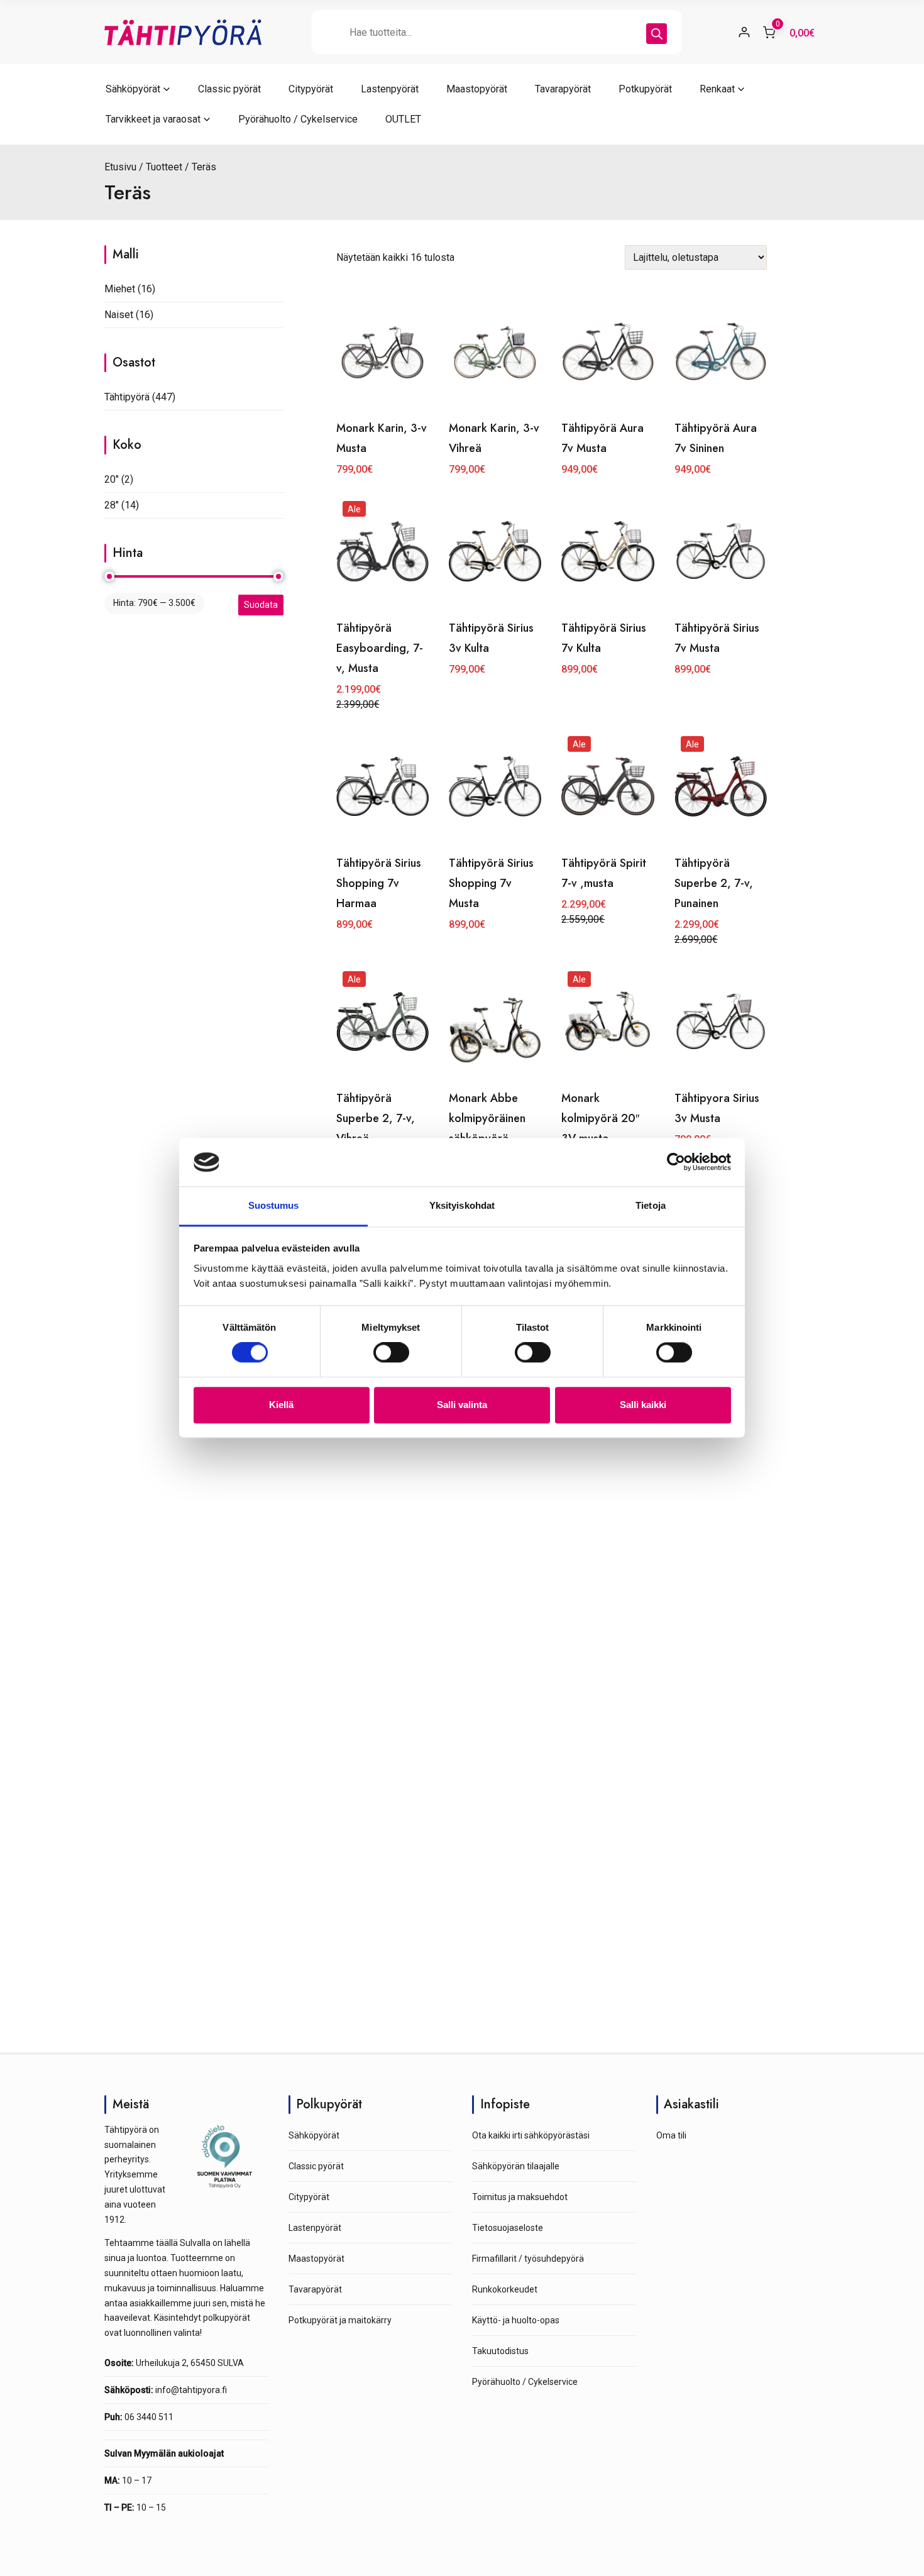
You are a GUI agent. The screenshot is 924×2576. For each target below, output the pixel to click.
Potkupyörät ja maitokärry (340, 2320)
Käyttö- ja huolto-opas (516, 2320)
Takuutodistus (500, 2351)
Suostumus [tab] (274, 1205)
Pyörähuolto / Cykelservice (298, 119)
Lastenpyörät (390, 89)
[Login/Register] (744, 32)
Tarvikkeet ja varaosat (153, 119)
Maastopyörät (477, 89)
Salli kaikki (643, 1405)
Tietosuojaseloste (508, 2228)
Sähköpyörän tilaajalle (516, 2166)
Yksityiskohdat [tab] (462, 1205)
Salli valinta (462, 1405)
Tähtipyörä (127, 397)
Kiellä (281, 1405)
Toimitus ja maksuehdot (520, 2197)
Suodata (261, 605)
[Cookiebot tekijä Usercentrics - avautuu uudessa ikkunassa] (676, 1162)
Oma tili (671, 2135)
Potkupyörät (645, 89)
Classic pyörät (229, 89)
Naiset (119, 315)
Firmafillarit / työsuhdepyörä (528, 2259)
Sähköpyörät (133, 89)
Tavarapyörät (563, 89)
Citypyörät (311, 89)
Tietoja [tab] (651, 1205)
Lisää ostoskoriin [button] (495, 704)
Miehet (120, 289)
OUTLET (403, 119)
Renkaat (717, 89)
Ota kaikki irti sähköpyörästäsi (531, 2135)
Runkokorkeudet (505, 2289)
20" (112, 479)
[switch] (391, 1353)
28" (112, 505)
